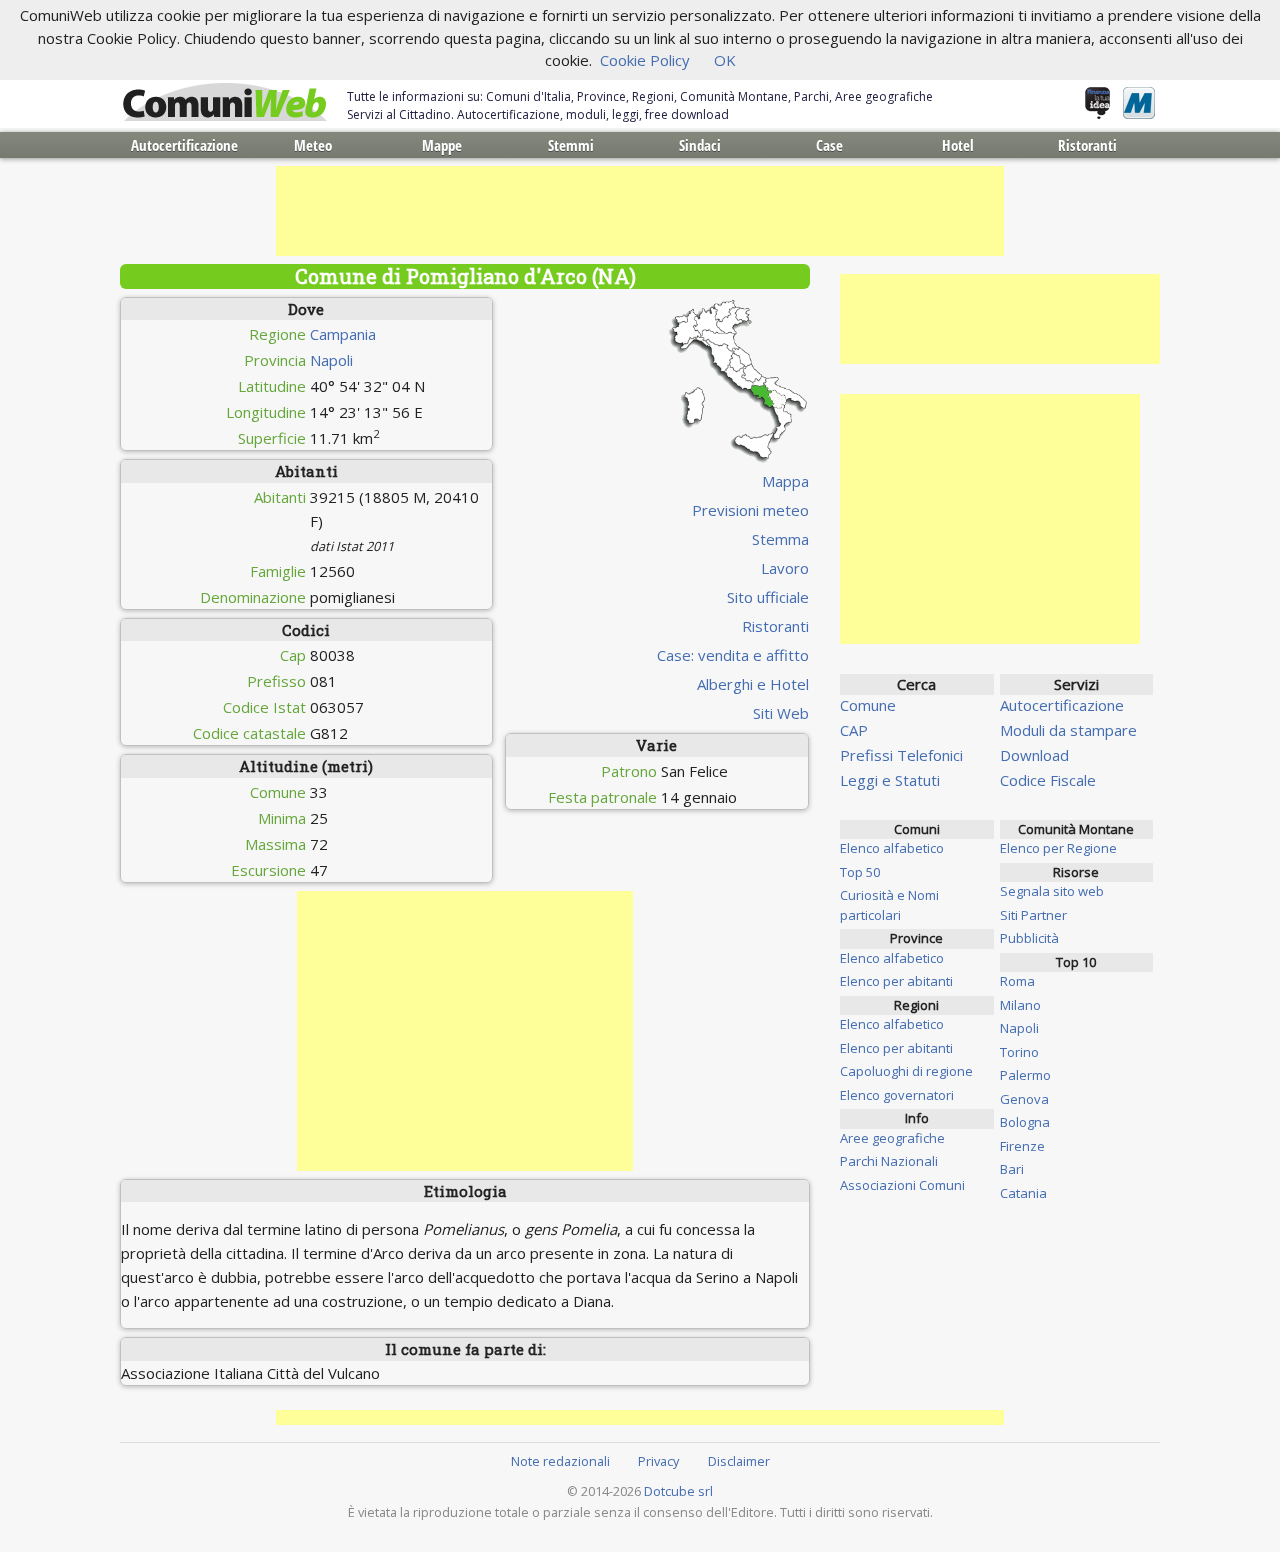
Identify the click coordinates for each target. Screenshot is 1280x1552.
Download (1034, 755)
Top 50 (860, 872)
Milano (1020, 1005)
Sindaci (700, 145)
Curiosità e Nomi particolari (889, 905)
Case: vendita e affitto (733, 655)
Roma (1017, 981)
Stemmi (571, 145)
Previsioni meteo (750, 510)
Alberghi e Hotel (753, 684)
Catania (1023, 1193)
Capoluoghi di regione (906, 1071)
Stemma (780, 539)
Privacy (658, 1461)
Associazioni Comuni (902, 1185)
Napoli (331, 360)
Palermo (1025, 1075)
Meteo (313, 145)
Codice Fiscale (1048, 780)
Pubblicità (1029, 938)
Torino (1019, 1052)
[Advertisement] (640, 211)
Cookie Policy (645, 60)
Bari (1012, 1169)
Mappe (442, 145)
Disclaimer (739, 1461)
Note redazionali (560, 1461)
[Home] (225, 103)
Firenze (1022, 1146)
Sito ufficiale (768, 597)
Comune (868, 705)
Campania (343, 334)
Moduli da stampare (1068, 730)
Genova (1024, 1099)
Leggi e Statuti (890, 780)
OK (725, 60)
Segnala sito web (1052, 891)
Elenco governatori (897, 1095)
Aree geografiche (892, 1138)
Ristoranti (1087, 145)
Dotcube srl (678, 1491)
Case (829, 145)
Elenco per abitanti (896, 981)
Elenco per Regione (1058, 848)
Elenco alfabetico (892, 848)
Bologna (1025, 1122)
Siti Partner (1033, 915)
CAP (854, 730)
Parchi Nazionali (889, 1161)
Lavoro (785, 568)
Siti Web (781, 713)
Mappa (785, 481)
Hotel (958, 145)
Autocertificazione (184, 145)
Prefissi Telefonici (901, 755)
